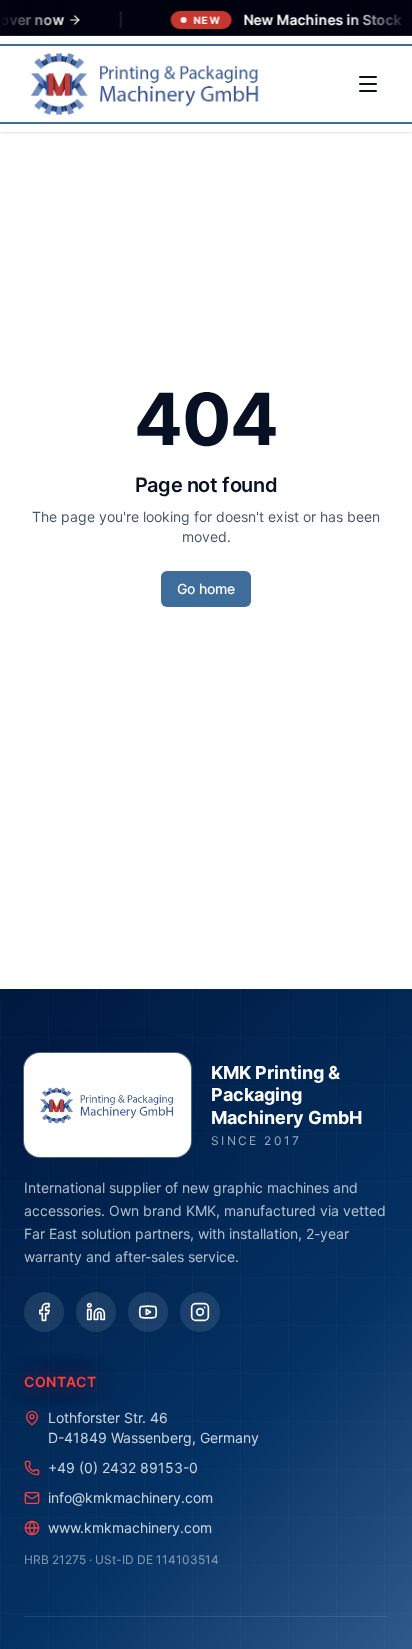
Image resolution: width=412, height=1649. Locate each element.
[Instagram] (200, 1312)
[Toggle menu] (368, 84)
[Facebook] (44, 1312)
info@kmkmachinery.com (130, 1497)
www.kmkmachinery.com (130, 1527)
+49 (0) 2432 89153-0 (123, 1467)
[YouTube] (148, 1312)
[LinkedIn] (96, 1312)
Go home (206, 588)
